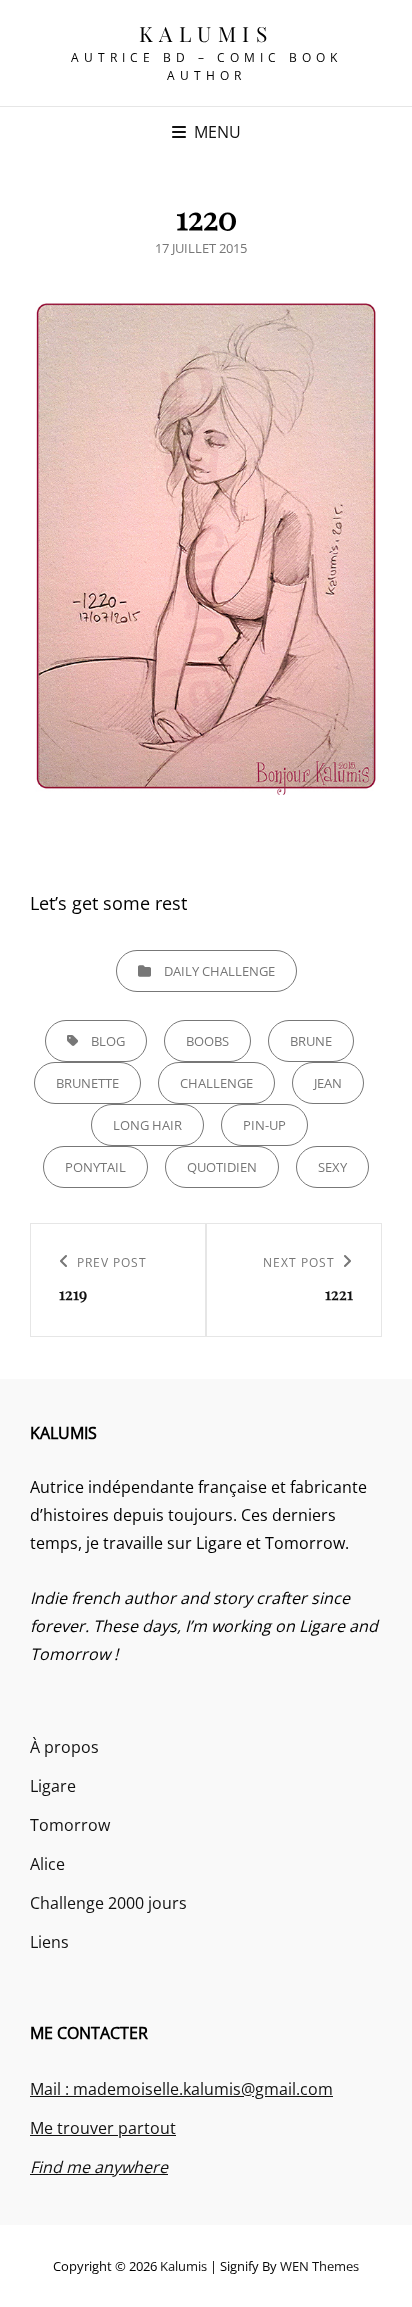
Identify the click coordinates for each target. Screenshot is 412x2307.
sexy (332, 1167)
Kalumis (206, 33)
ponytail (95, 1167)
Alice (47, 1864)
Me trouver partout (103, 2128)
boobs (207, 1041)
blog (108, 1041)
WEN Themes (319, 2266)
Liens (49, 1942)
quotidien (222, 1167)
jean (328, 1083)
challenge (216, 1083)
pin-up (264, 1125)
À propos (64, 1747)
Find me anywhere (99, 2167)
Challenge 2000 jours (108, 1903)
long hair (147, 1125)
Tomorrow (70, 1825)
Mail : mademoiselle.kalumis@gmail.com (181, 2089)
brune (311, 1041)
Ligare (53, 1786)
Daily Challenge (219, 971)
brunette (87, 1083)
